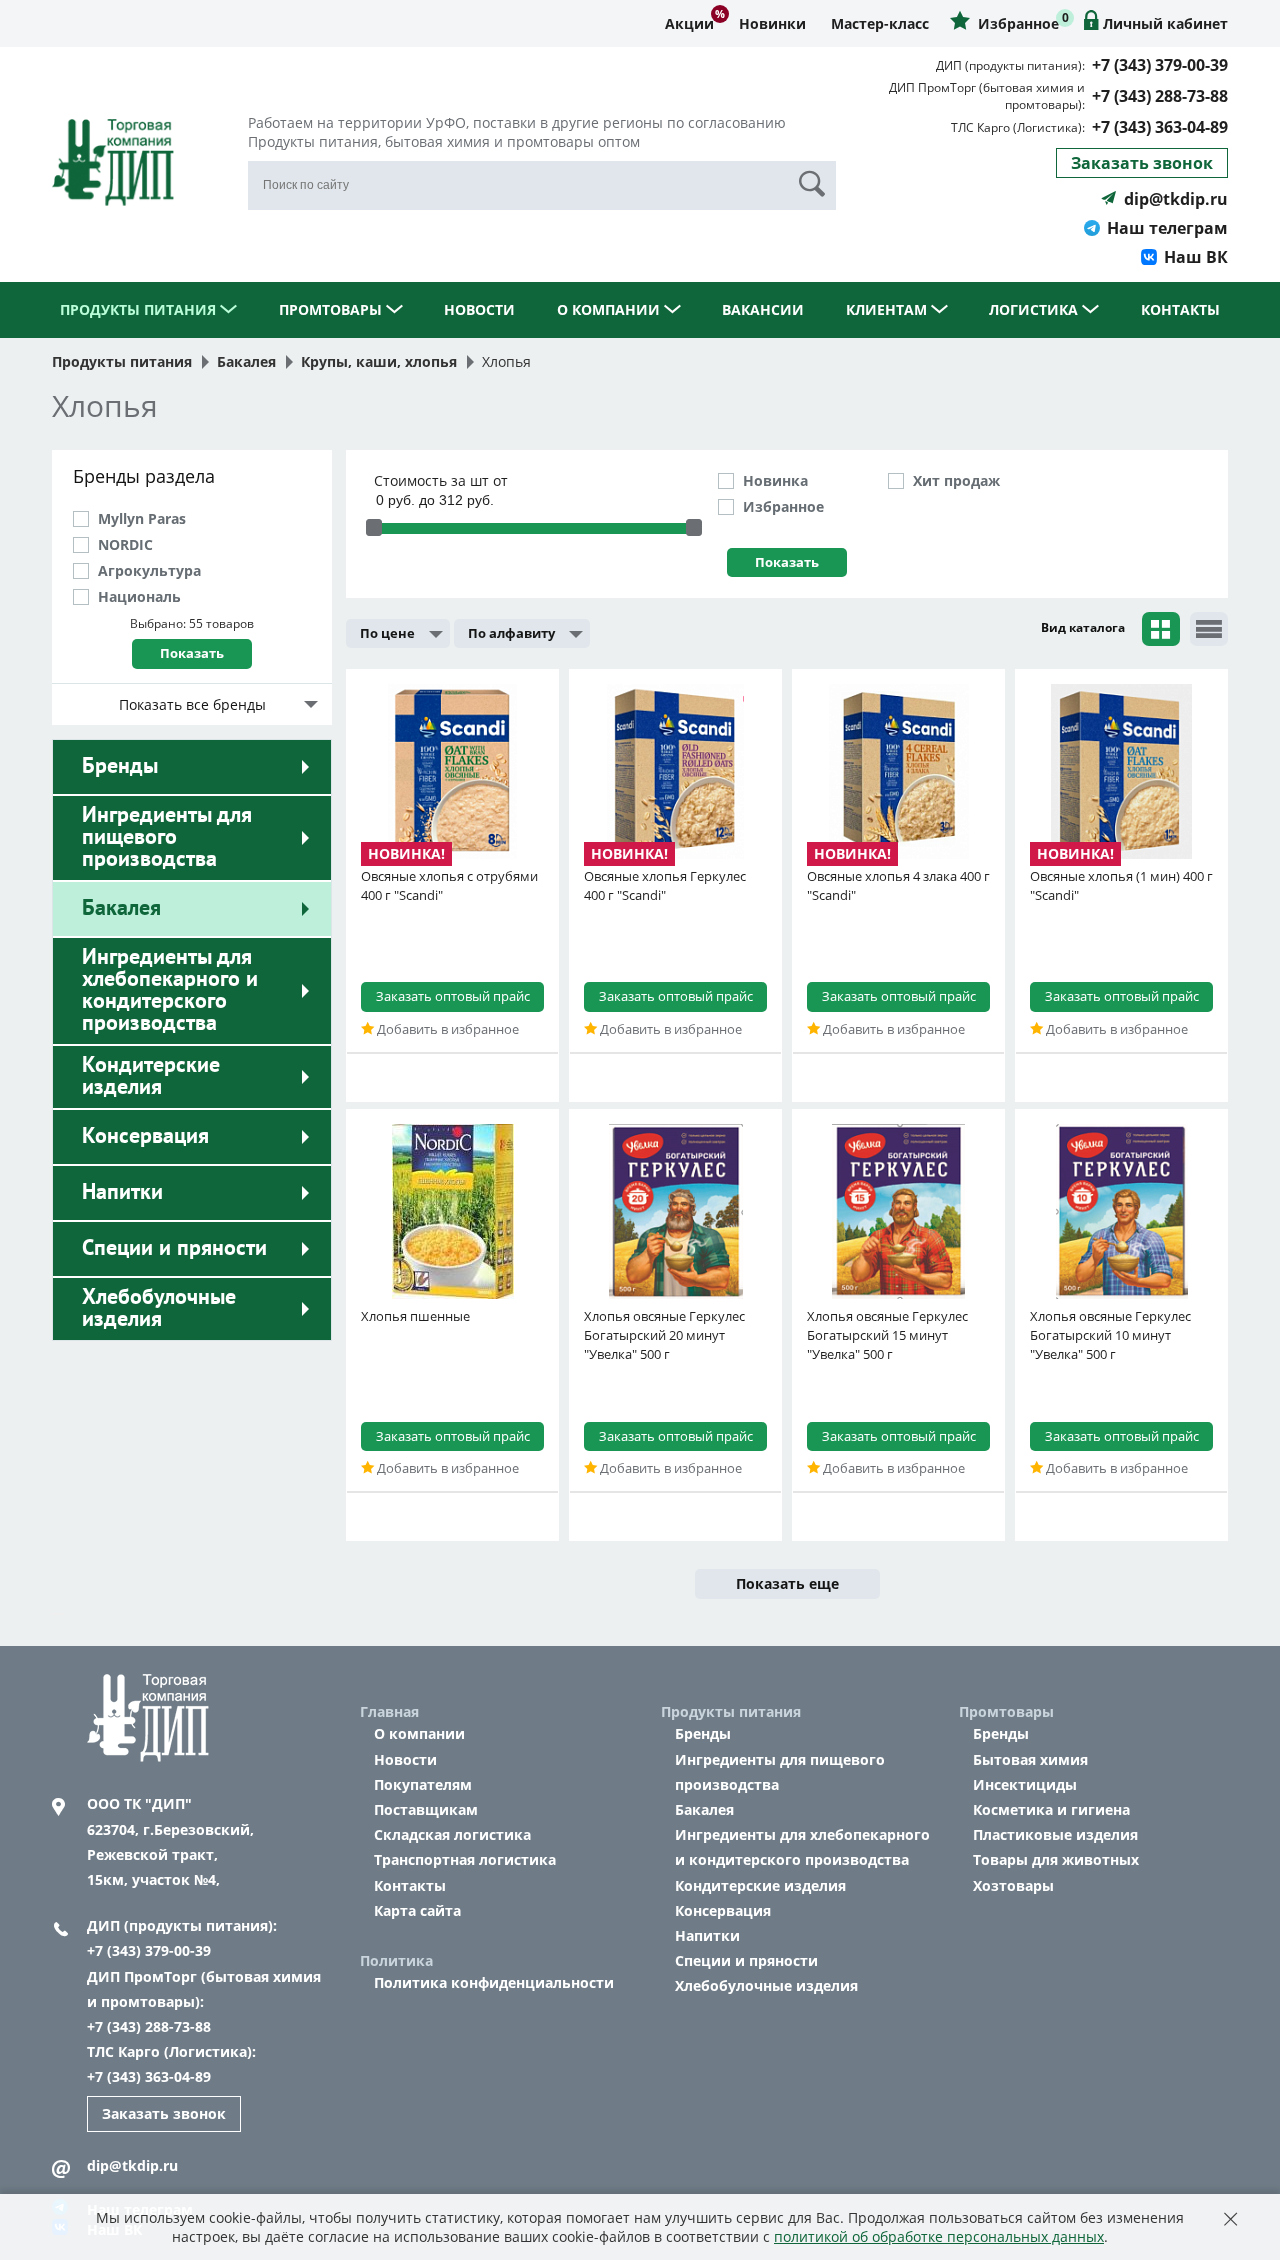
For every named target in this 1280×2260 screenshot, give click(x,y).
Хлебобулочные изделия (159, 1308)
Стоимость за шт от (441, 480)
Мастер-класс (880, 23)
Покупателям (423, 1784)
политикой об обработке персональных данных (939, 2236)
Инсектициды (1025, 1784)
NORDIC (125, 544)
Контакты (1180, 309)
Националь (139, 596)
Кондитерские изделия (151, 1076)
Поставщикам (426, 1809)
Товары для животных (1056, 1859)
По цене (387, 633)
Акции (689, 23)
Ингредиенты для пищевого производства (167, 837)
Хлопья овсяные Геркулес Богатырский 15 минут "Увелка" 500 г (887, 1335)
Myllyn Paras (142, 518)
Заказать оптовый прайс (453, 996)
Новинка (775, 480)
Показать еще (787, 1583)
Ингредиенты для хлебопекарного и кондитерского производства (170, 990)
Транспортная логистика (465, 1859)
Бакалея (121, 908)
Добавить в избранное (446, 1029)
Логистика (1035, 309)
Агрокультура (149, 570)
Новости (479, 309)
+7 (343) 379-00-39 (1160, 65)
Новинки (772, 23)
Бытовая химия (1030, 1759)
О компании (610, 309)
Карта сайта (417, 1910)
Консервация (145, 1136)
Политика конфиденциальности (494, 1982)
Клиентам (888, 309)
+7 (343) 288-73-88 (1160, 96)
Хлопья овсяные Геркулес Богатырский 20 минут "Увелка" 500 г (664, 1335)
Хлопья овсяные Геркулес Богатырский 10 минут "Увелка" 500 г (1110, 1335)
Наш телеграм (1167, 228)
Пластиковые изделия (1055, 1834)
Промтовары (332, 309)
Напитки (122, 1192)
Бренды (120, 766)
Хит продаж (956, 480)
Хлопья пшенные (415, 1316)
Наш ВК (1196, 257)
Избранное (783, 506)
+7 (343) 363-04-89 (1160, 127)
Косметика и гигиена (1051, 1809)
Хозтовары (1013, 1885)
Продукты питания (140, 309)
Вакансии (763, 309)
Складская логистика (452, 1834)
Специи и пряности (174, 1248)
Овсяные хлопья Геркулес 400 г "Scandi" (665, 885)
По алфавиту (511, 633)
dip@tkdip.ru (1176, 199)
